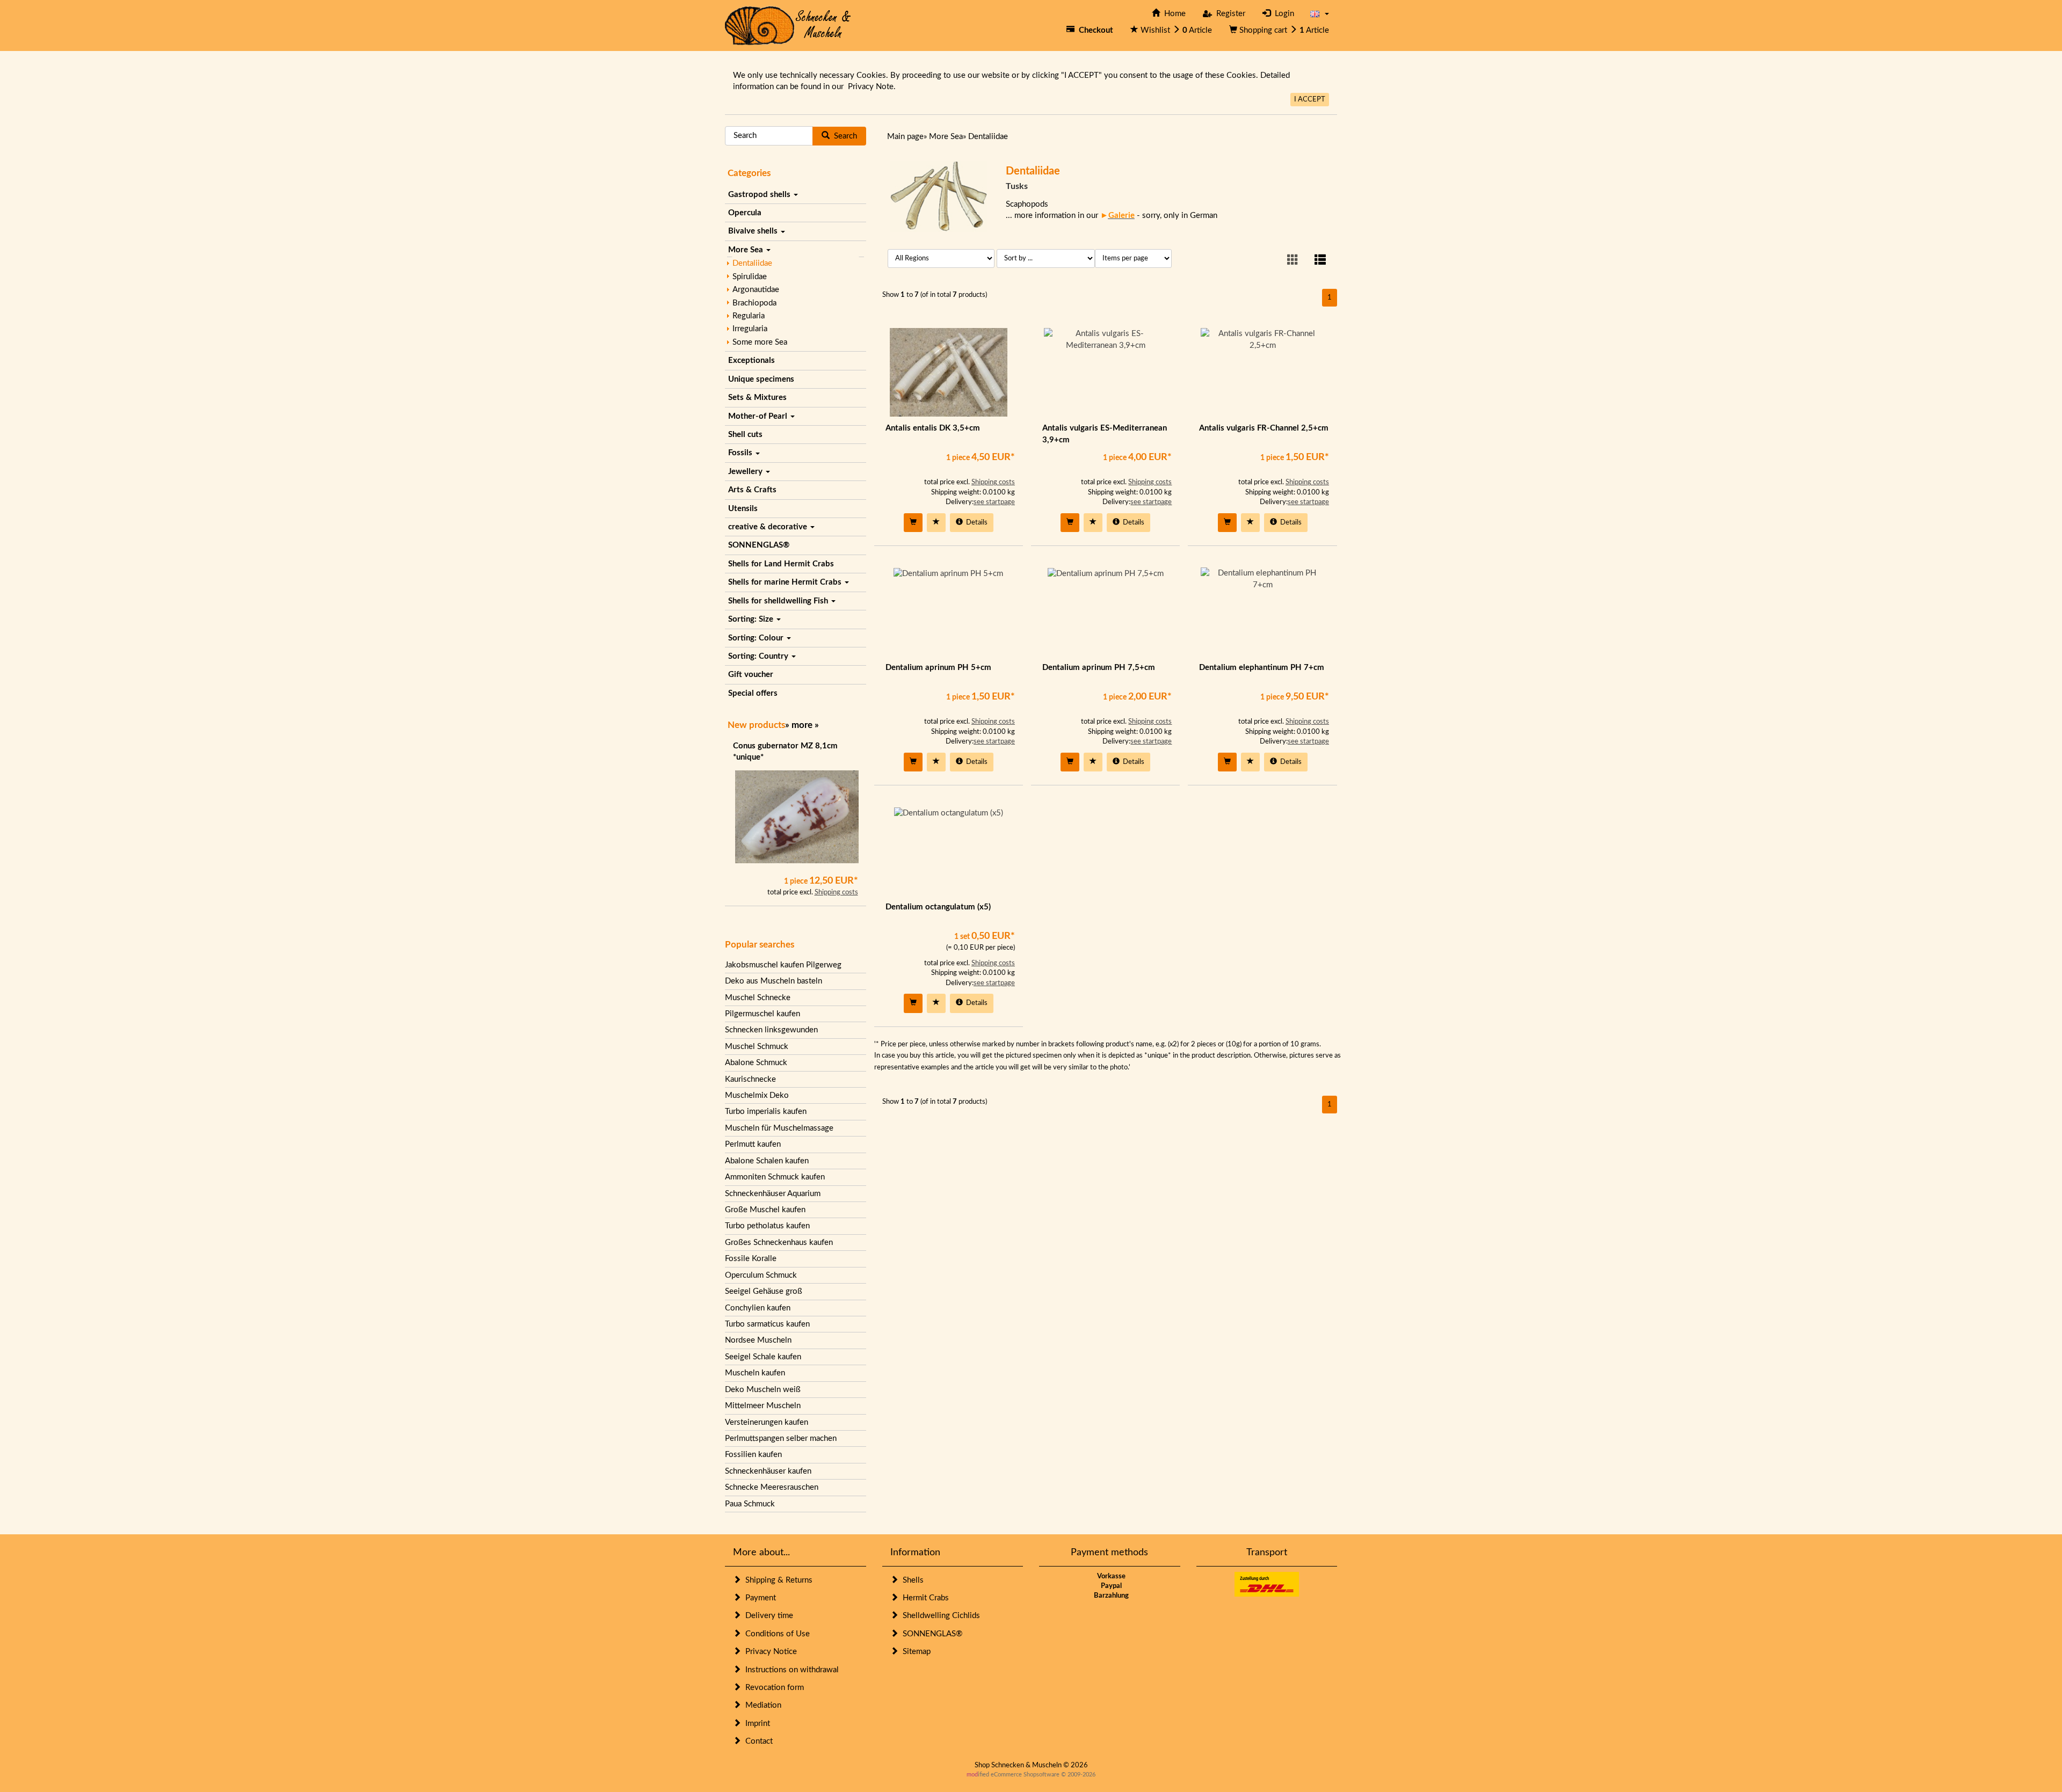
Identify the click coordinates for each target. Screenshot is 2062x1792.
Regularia (749, 316)
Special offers (753, 693)
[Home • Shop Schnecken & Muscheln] (788, 25)
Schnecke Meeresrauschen (772, 1487)
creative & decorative (769, 527)
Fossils (741, 453)
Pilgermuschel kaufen (763, 1014)
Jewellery (746, 472)
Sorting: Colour (757, 638)
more (802, 725)
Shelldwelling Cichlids (939, 1616)
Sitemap (914, 1652)
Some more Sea (760, 342)
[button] (1320, 14)
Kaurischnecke (750, 1079)
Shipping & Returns (777, 1580)
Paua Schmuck (750, 1504)
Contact (757, 1741)
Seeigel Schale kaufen (763, 1357)
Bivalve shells (754, 231)
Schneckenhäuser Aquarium (773, 1194)
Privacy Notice (769, 1652)
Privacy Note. (872, 87)
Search (843, 136)
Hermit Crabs (924, 1598)
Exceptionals (752, 360)
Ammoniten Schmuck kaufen (775, 1177)
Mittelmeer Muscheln (763, 1406)
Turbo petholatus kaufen (767, 1226)
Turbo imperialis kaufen (766, 1112)
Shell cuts (745, 435)
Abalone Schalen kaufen (767, 1161)
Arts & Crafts (752, 490)
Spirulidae (750, 277)
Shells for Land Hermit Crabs (781, 564)
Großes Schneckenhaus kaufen (779, 1243)
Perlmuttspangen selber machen (781, 1438)
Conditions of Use (775, 1634)
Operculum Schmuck (761, 1275)
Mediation (761, 1705)
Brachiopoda (754, 303)
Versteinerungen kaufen (767, 1422)
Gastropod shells (760, 195)
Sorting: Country (759, 656)
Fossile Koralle (751, 1259)
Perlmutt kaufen (753, 1144)
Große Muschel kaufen (765, 1210)
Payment (758, 1598)
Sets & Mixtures (757, 398)
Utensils (743, 509)
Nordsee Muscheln (758, 1340)
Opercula (745, 213)
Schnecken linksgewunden (771, 1030)
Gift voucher (751, 675)
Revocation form (772, 1688)
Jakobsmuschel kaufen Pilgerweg (783, 965)
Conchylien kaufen (758, 1308)
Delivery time (767, 1616)
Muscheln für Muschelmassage (779, 1128)
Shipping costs (836, 893)
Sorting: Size (752, 619)
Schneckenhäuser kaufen (768, 1471)
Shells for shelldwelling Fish (779, 601)
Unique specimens (761, 379)
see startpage (994, 502)
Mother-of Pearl (759, 416)
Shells (911, 1580)
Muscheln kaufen (755, 1373)
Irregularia (750, 329)
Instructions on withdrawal (790, 1670)
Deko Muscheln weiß (763, 1390)
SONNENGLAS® (759, 545)
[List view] (1320, 261)
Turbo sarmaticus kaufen (767, 1324)
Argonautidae (756, 290)
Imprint (756, 1724)
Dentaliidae (752, 263)
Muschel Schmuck (757, 1047)
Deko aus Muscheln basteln (774, 981)
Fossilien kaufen (753, 1455)
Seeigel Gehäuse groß (764, 1291)
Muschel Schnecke (758, 998)
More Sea (747, 250)
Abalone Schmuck (756, 1063)
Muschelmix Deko (757, 1095)
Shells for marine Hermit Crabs (786, 582)
